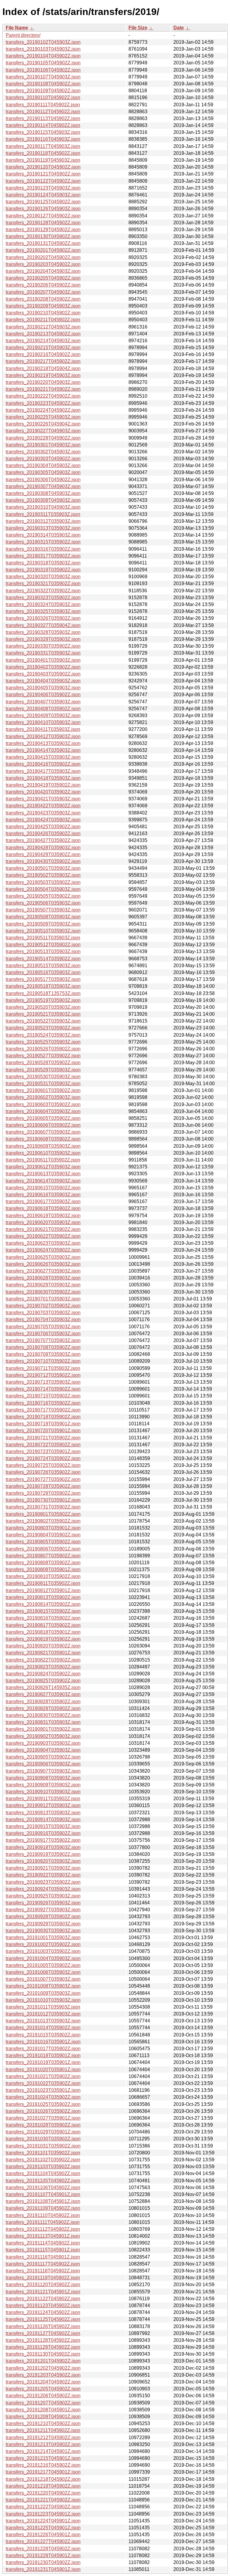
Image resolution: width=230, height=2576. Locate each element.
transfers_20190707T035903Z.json (43, 1340)
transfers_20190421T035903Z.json (43, 799)
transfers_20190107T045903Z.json (43, 77)
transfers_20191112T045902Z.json (43, 2229)
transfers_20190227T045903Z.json (43, 431)
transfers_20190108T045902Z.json (43, 84)
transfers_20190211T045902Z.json (43, 320)
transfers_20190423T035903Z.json (43, 813)
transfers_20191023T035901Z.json (43, 2090)
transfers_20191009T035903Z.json (43, 1993)
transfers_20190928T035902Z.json (43, 1917)
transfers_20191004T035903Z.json (43, 1958)
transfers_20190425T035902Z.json (43, 827)
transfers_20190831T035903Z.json (43, 1722)
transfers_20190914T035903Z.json (43, 1819)
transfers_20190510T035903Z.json (43, 931)
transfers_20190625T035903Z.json (43, 1257)
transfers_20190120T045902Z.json (43, 167)
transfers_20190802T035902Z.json (43, 1521)
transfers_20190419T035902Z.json (43, 785)
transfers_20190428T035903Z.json (43, 848)
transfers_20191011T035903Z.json (43, 2007)
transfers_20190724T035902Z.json (43, 1458)
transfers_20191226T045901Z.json (43, 2535)
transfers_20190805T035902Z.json (43, 1542)
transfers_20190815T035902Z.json (43, 1611)
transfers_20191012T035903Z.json (43, 2014)
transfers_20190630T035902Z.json (43, 1292)
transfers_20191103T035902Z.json (43, 2167)
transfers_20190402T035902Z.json (43, 667)
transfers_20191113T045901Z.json (43, 2236)
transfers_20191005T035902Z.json (43, 1965)
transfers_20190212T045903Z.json (43, 327)
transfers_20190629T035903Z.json (43, 1285)
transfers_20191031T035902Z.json (43, 2146)
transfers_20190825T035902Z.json (43, 1681)
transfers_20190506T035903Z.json (43, 903)
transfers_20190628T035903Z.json (43, 1278)
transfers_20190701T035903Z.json (43, 1299)
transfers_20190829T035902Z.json (43, 1708)
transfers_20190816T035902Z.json (43, 1618)
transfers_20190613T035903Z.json (43, 1174)
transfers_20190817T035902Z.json (43, 1625)
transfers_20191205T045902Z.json (43, 2389)
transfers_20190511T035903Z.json (43, 938)
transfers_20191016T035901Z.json (43, 2042)
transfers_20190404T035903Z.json (43, 681)
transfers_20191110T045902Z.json (43, 2215)
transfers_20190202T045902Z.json (43, 257)
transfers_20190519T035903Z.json (43, 1000)
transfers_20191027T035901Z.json (43, 2118)
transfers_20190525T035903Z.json (43, 1042)
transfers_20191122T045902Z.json (43, 2299)
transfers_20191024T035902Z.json (43, 2097)
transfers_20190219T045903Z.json (43, 375)
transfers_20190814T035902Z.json (43, 1604)
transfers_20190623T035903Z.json (43, 1243)
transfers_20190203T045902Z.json (43, 264)
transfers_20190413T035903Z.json (43, 743)
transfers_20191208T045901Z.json (43, 2410)
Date (179, 28)
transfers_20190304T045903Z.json (43, 465)
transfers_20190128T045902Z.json (43, 223)
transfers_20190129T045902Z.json (43, 230)
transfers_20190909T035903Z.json (43, 1785)
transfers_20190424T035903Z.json (43, 820)
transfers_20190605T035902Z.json (43, 1118)
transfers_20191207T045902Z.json (43, 2403)
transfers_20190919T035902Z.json (43, 1854)
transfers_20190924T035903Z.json (43, 1889)
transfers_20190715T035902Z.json (43, 1396)
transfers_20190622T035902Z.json (43, 1236)
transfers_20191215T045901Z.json (43, 2458)
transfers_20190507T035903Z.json (43, 910)
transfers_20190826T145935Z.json (43, 1687)
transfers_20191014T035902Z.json (43, 2028)
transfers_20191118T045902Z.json (43, 2271)
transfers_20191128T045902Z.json (43, 2340)
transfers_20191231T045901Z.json (43, 2569)
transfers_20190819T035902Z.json (43, 1639)
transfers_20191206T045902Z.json (43, 2396)
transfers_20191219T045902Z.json (43, 2486)
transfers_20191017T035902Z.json (43, 2049)
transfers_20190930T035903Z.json (43, 1931)
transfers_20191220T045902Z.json (43, 2493)
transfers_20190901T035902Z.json (43, 1729)
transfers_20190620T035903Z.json (43, 1222)
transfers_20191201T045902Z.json (43, 2361)
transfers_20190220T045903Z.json (43, 382)
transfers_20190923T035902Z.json (43, 1882)
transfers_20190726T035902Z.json (43, 1472)
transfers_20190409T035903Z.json (43, 715)
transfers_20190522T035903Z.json (43, 1021)
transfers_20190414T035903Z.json (43, 750)
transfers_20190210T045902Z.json (43, 313)
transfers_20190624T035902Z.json (43, 1250)
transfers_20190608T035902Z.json (43, 1139)
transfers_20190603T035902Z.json (43, 1104)
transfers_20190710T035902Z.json (43, 1361)
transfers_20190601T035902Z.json (43, 1090)
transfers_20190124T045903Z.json (43, 195)
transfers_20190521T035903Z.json (43, 1014)
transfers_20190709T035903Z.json (43, 1354)
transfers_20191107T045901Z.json (43, 2194)
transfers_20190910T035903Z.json (43, 1792)
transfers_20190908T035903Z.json (43, 1778)
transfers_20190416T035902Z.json (43, 764)
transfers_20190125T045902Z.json (43, 202)
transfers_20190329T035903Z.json (43, 639)
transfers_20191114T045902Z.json (43, 2243)
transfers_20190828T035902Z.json (43, 1702)
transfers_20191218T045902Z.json (43, 2479)
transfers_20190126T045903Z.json (43, 209)
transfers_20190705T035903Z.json (43, 1327)
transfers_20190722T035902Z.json (43, 1445)
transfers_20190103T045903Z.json (43, 49)
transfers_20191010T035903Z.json (43, 2000)
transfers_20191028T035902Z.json (43, 2125)
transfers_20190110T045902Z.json (43, 97)
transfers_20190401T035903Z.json (43, 660)
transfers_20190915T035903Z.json (43, 1826)
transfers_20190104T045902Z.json (43, 56)
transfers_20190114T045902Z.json (43, 125)
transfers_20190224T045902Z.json (43, 410)
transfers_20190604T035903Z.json (43, 1111)
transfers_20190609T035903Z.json (43, 1146)
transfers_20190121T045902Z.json (43, 174)
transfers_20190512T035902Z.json (43, 945)
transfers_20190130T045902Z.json (43, 236)
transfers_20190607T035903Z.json (43, 1132)
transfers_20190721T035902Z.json (43, 1438)
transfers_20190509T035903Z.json (43, 924)
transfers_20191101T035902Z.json (43, 2153)
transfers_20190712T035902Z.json (43, 1375)
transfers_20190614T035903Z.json (43, 1181)
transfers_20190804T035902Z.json (43, 1535)
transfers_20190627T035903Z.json (43, 1271)
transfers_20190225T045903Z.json (43, 417)
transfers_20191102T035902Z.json (43, 2160)
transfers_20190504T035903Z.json (43, 889)
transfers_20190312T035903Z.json (43, 521)
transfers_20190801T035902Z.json (43, 1514)
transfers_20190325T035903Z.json (43, 611)
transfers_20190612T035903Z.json (43, 1167)
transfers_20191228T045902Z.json (43, 2549)
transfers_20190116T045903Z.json (43, 139)
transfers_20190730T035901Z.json (43, 1500)
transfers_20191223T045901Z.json (43, 2514)
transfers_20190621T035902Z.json (43, 1229)
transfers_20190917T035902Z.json (43, 1840)
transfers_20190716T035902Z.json (43, 1403)
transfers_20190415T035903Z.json (43, 757)
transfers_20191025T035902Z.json (43, 2104)
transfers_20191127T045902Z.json (43, 2333)
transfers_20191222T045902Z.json (43, 2507)
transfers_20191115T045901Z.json (43, 2250)
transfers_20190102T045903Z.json (43, 42)
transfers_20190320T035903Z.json (43, 577)
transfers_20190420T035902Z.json (43, 792)
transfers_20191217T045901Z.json (43, 2472)
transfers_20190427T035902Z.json (43, 840)
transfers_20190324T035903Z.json (43, 604)
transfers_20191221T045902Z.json (43, 2500)
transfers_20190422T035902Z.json (43, 806)
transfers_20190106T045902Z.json (43, 70)
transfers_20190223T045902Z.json (43, 403)
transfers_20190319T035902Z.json (43, 570)
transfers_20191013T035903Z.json (43, 2021)
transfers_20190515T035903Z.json (43, 966)
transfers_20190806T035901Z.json (43, 1549)
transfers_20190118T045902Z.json (43, 153)
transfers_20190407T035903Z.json (43, 702)
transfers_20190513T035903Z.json (43, 951)
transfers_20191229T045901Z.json (43, 2555)
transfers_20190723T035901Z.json (43, 1451)
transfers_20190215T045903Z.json (43, 347)
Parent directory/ (23, 35)
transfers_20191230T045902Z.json (43, 2562)
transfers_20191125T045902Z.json (43, 2319)
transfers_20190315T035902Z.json (43, 542)
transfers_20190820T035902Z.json (43, 1646)
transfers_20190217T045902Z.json (43, 361)
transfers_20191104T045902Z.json (43, 2173)
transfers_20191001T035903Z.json (43, 1937)
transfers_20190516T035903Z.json (43, 972)
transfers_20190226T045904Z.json (43, 424)
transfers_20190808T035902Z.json (43, 1563)
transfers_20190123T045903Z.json (43, 188)
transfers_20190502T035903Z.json (43, 875)
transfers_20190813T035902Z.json (43, 1597)
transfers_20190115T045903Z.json (43, 132)
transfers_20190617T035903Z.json (43, 1201)
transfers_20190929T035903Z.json (43, 1924)
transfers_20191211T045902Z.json (43, 2430)
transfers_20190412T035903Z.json (43, 736)
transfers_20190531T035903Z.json (43, 1083)
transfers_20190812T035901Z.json (43, 1590)
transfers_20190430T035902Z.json (43, 861)
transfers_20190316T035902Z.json (43, 549)
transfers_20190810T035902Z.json (43, 1576)
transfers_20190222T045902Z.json (43, 396)
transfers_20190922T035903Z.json (43, 1875)
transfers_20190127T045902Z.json (43, 216)
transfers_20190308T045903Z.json (43, 493)
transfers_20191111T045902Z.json (43, 2222)
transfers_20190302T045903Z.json (43, 452)
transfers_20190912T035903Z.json (43, 1805)
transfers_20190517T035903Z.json (43, 979)
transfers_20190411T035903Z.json (43, 729)
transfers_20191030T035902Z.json (43, 2139)
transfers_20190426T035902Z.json (43, 833)
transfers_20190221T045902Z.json (43, 389)
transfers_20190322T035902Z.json (43, 591)
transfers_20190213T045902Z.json (43, 334)
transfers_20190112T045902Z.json (43, 112)
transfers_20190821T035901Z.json (43, 1653)
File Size (138, 28)
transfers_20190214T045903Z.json (43, 341)
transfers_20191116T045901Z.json (43, 2257)
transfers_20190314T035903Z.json (43, 535)
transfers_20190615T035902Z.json (43, 1188)
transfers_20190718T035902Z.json (43, 1417)
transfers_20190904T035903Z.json (43, 1750)
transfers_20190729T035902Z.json (43, 1493)
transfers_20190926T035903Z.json (43, 1903)
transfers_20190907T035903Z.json (43, 1771)
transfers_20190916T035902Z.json (43, 1833)
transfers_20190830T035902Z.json (43, 1715)
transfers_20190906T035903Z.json (43, 1764)
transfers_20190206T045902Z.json (43, 285)
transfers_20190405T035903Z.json (43, 688)
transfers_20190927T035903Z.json (43, 1910)
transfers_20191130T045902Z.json (43, 2354)
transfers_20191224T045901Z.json (43, 2521)
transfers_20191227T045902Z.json (43, 2541)
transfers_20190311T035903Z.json (43, 514)
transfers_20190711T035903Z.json (43, 1368)
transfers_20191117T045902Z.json (43, 2264)
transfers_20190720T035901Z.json (43, 1431)
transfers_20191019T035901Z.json (43, 2062)
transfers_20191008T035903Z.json (43, 1986)
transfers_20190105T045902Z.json (43, 63)
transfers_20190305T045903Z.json (43, 472)
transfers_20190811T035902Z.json (43, 1583)
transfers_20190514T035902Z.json (43, 959)
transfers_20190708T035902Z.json (43, 1347)
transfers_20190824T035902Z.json (43, 1674)
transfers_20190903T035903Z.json (43, 1743)
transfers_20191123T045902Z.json (43, 2305)
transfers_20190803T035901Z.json (43, 1528)
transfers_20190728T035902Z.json (43, 1486)
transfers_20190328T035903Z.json (43, 632)
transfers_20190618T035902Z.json (43, 1208)
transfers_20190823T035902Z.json (43, 1667)
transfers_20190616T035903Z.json (43, 1195)
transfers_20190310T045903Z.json (43, 507)
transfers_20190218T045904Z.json (43, 368)
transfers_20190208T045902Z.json (43, 299)
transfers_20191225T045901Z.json (43, 2528)
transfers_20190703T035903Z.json (43, 1313)
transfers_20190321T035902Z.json (43, 583)
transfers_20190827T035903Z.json (43, 1694)
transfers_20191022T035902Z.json (43, 2083)
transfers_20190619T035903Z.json (43, 1216)
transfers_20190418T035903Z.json (43, 778)
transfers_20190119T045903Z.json (43, 160)
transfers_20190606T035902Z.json (43, 1125)
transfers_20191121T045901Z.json (43, 2292)
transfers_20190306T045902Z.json (43, 480)
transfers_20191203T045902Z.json (43, 2375)
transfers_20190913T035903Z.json (43, 1813)
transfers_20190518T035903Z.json (43, 986)
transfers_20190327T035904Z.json (43, 625)
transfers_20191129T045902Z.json (43, 2347)
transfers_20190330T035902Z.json (43, 646)
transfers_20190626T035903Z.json (43, 1264)
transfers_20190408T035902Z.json (43, 709)
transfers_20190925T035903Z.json (43, 1896)
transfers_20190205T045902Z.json (43, 278)
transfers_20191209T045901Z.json (43, 2417)
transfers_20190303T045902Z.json (43, 459)
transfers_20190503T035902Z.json (43, 882)
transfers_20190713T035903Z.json (43, 1382)
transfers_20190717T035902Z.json (43, 1410)
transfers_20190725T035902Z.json (43, 1465)
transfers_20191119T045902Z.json (43, 2278)
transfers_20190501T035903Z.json (43, 868)
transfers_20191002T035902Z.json (43, 1944)
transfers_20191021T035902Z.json (43, 2076)
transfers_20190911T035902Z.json (43, 1799)
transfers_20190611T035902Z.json (43, 1160)
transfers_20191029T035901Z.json (43, 2132)
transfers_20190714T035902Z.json (43, 1389)
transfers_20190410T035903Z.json (43, 722)
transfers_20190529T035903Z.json (43, 1070)
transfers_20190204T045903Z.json (43, 271)
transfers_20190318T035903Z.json (43, 563)
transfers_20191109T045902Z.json (43, 2208)
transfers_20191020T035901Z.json (43, 2070)
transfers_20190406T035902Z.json (43, 695)
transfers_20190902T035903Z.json (43, 1736)
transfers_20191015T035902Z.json (43, 2035)
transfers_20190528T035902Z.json (43, 1063)
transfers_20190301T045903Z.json (43, 445)
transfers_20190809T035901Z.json (43, 1569)
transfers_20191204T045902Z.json (43, 2382)
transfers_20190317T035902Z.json (43, 556)
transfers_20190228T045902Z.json (43, 438)
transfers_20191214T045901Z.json (43, 2451)
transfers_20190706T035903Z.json (43, 1334)
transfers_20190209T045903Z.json (43, 306)
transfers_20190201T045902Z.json (43, 250)
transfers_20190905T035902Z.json (43, 1757)
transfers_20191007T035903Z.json (43, 1979)
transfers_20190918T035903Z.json (43, 1847)
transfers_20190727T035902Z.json (43, 1479)
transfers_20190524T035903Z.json (43, 1035)
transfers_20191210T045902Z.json (43, 2423)
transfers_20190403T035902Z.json (43, 674)
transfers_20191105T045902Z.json (43, 2181)
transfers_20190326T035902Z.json (43, 618)
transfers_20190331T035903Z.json (43, 653)
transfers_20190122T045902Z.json (43, 181)
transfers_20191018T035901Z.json (43, 2055)
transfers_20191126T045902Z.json (43, 2326)
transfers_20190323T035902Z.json (43, 598)
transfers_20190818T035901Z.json (43, 1632)
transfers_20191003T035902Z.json (43, 1951)
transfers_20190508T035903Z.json (43, 917)
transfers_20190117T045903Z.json (43, 146)
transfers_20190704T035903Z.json (43, 1319)
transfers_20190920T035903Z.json (43, 1861)
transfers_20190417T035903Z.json (43, 771)
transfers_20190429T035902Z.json (43, 854)
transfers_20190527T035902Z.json (43, 1056)
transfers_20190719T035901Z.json (43, 1424)
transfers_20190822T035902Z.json (43, 1660)
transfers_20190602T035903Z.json (43, 1097)
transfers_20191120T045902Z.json (43, 2285)
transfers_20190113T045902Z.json (43, 118)
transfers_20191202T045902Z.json (43, 2368)
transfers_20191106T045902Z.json (43, 2187)
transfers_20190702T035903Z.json (43, 1306)
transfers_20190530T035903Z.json (43, 1077)
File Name (17, 28)
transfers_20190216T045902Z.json (43, 354)
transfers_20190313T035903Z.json (43, 528)
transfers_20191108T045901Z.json (43, 2201)
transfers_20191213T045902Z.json (43, 2444)
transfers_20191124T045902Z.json (43, 2312)
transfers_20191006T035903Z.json (43, 1972)
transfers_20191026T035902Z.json (43, 2111)
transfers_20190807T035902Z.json (43, 1556)
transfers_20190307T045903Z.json (43, 486)
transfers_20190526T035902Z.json (43, 1049)
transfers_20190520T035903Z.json (43, 1007)
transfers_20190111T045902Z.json (43, 105)
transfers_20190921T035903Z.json (43, 1868)
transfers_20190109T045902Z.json (43, 91)
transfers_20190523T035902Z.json (43, 1028)
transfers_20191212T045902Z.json (43, 2438)
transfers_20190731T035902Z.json (43, 1507)
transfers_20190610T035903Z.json (43, 1153)
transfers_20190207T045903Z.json (43, 292)
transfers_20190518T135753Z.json (43, 993)
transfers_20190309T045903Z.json (43, 500)
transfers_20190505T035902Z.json (43, 896)
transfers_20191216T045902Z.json (43, 2465)
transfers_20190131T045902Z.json (43, 243)
